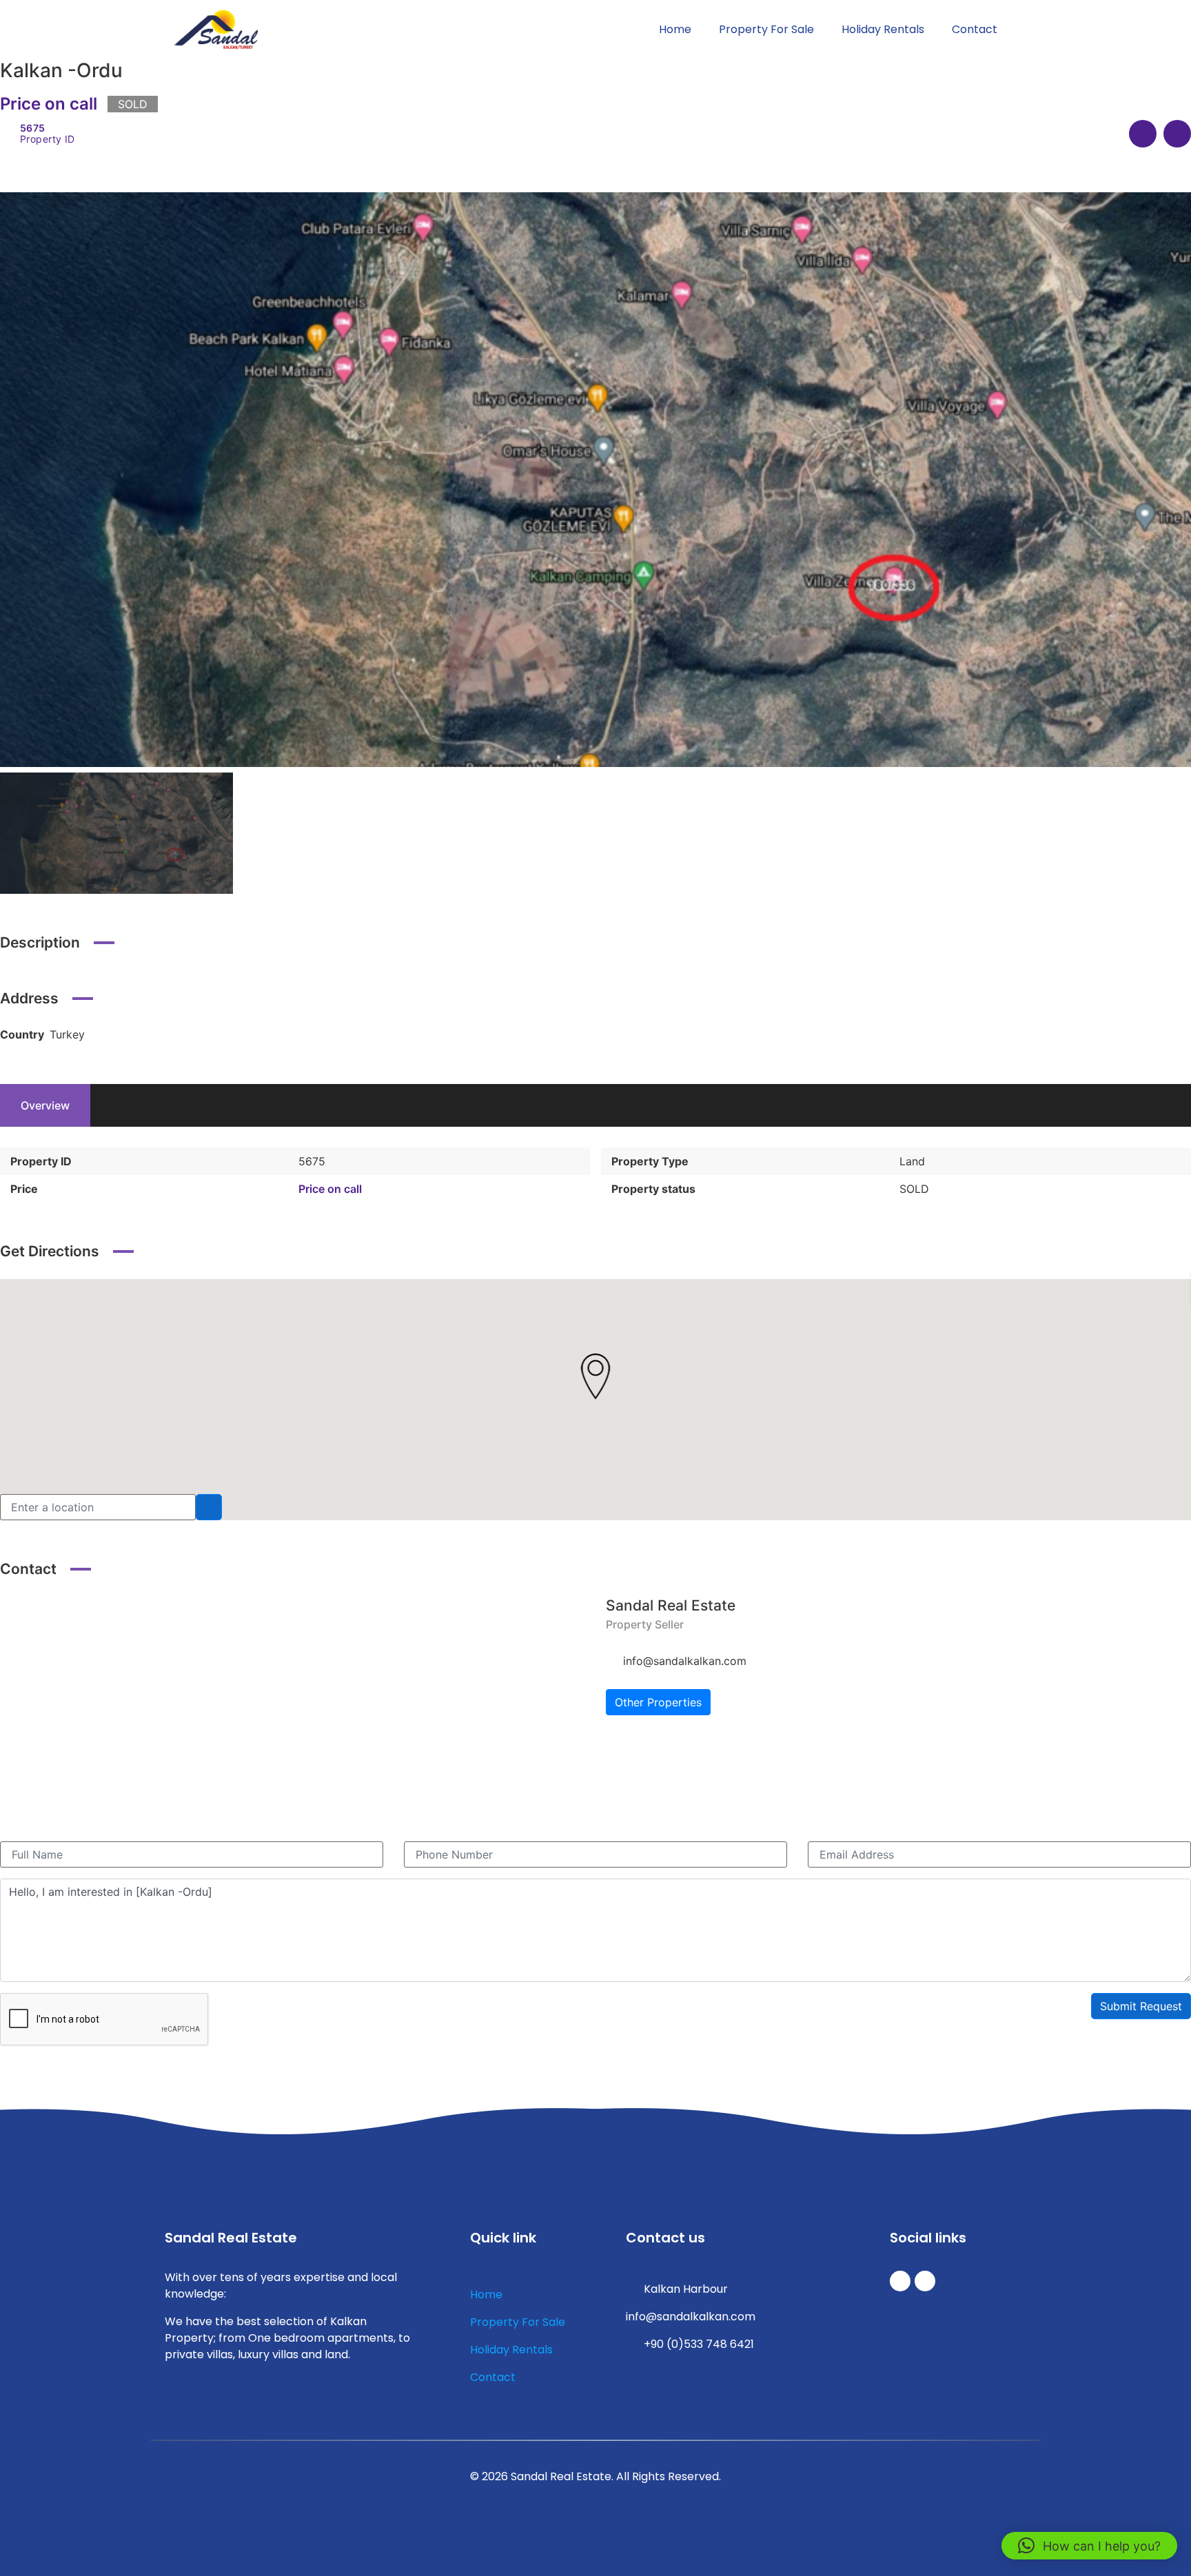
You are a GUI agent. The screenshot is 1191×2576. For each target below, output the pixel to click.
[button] (1089, 2546)
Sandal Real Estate (671, 1605)
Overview (45, 1105)
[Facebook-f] (925, 2281)
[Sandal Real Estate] (93, 1713)
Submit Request (1141, 2006)
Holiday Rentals (883, 29)
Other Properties (658, 1702)
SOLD (914, 1189)
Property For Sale (766, 29)
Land (912, 1161)
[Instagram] (900, 2281)
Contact (975, 29)
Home (675, 29)
